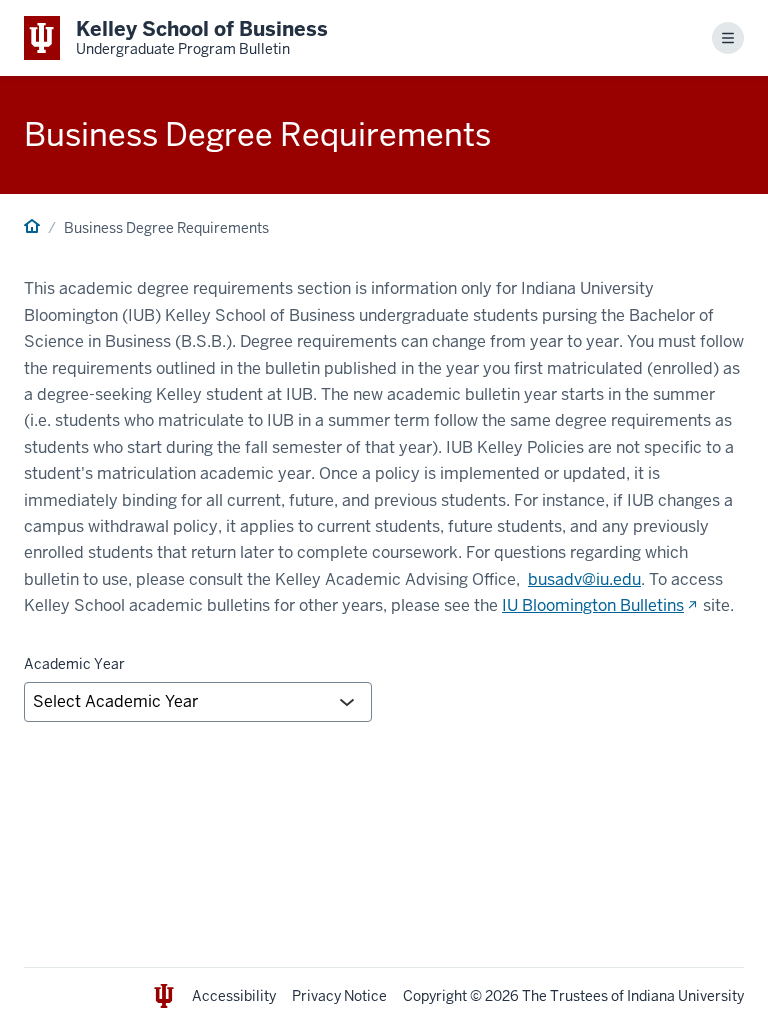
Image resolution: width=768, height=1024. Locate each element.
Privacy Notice (339, 996)
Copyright (435, 996)
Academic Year (74, 664)
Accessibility (234, 996)
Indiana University (685, 996)
